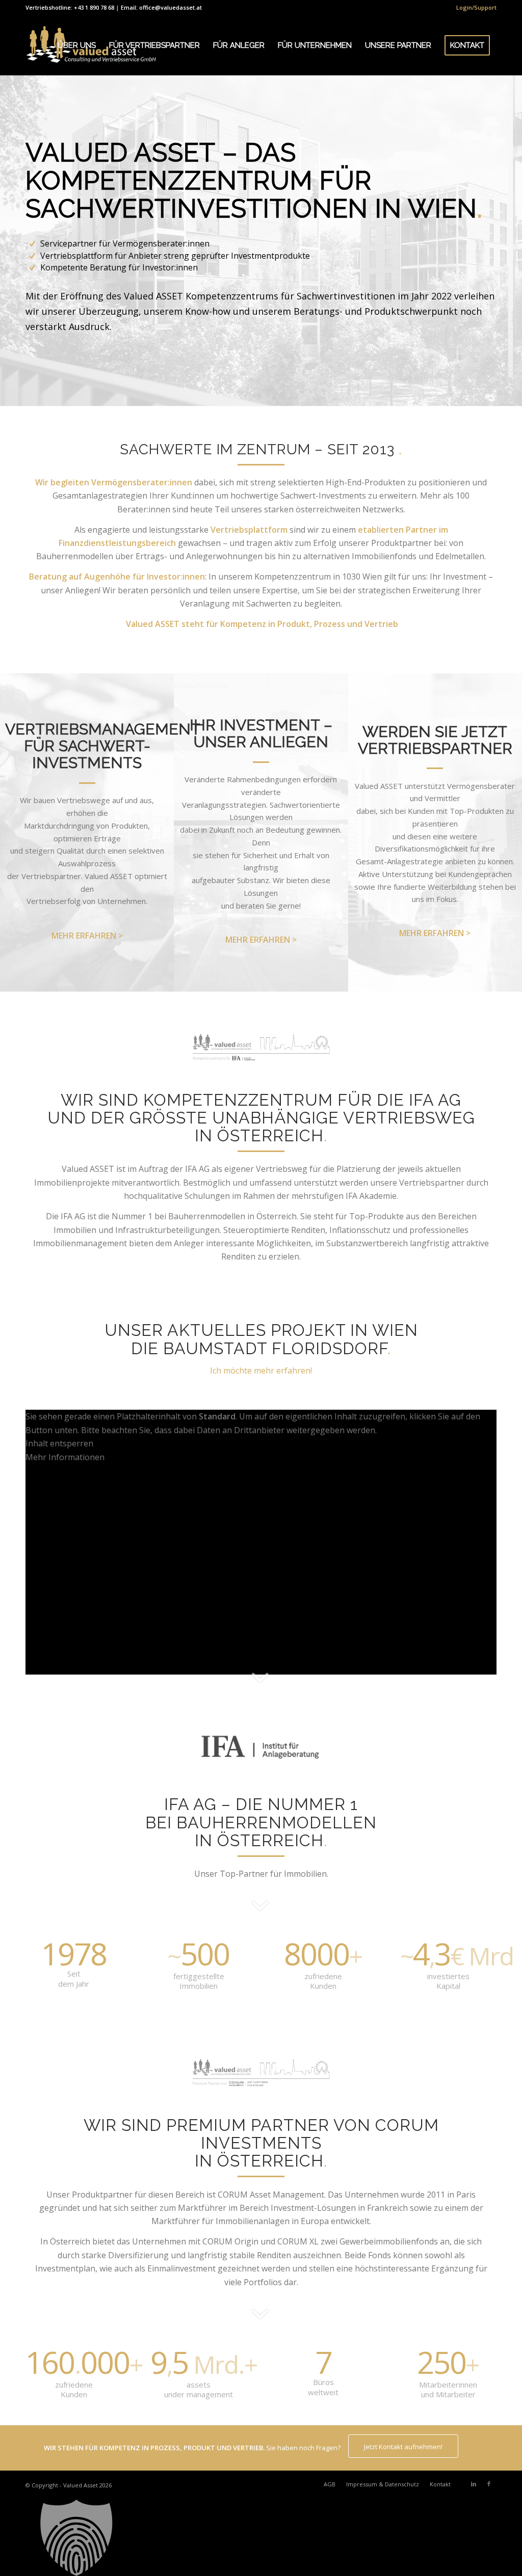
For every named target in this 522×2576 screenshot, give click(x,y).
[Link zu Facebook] (489, 2484)
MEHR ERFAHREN (84, 936)
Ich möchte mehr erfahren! (261, 1371)
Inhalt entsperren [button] (59, 1443)
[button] (261, 2538)
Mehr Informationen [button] (65, 1457)
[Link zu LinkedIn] (474, 2484)
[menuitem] (474, 8)
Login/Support (476, 7)
